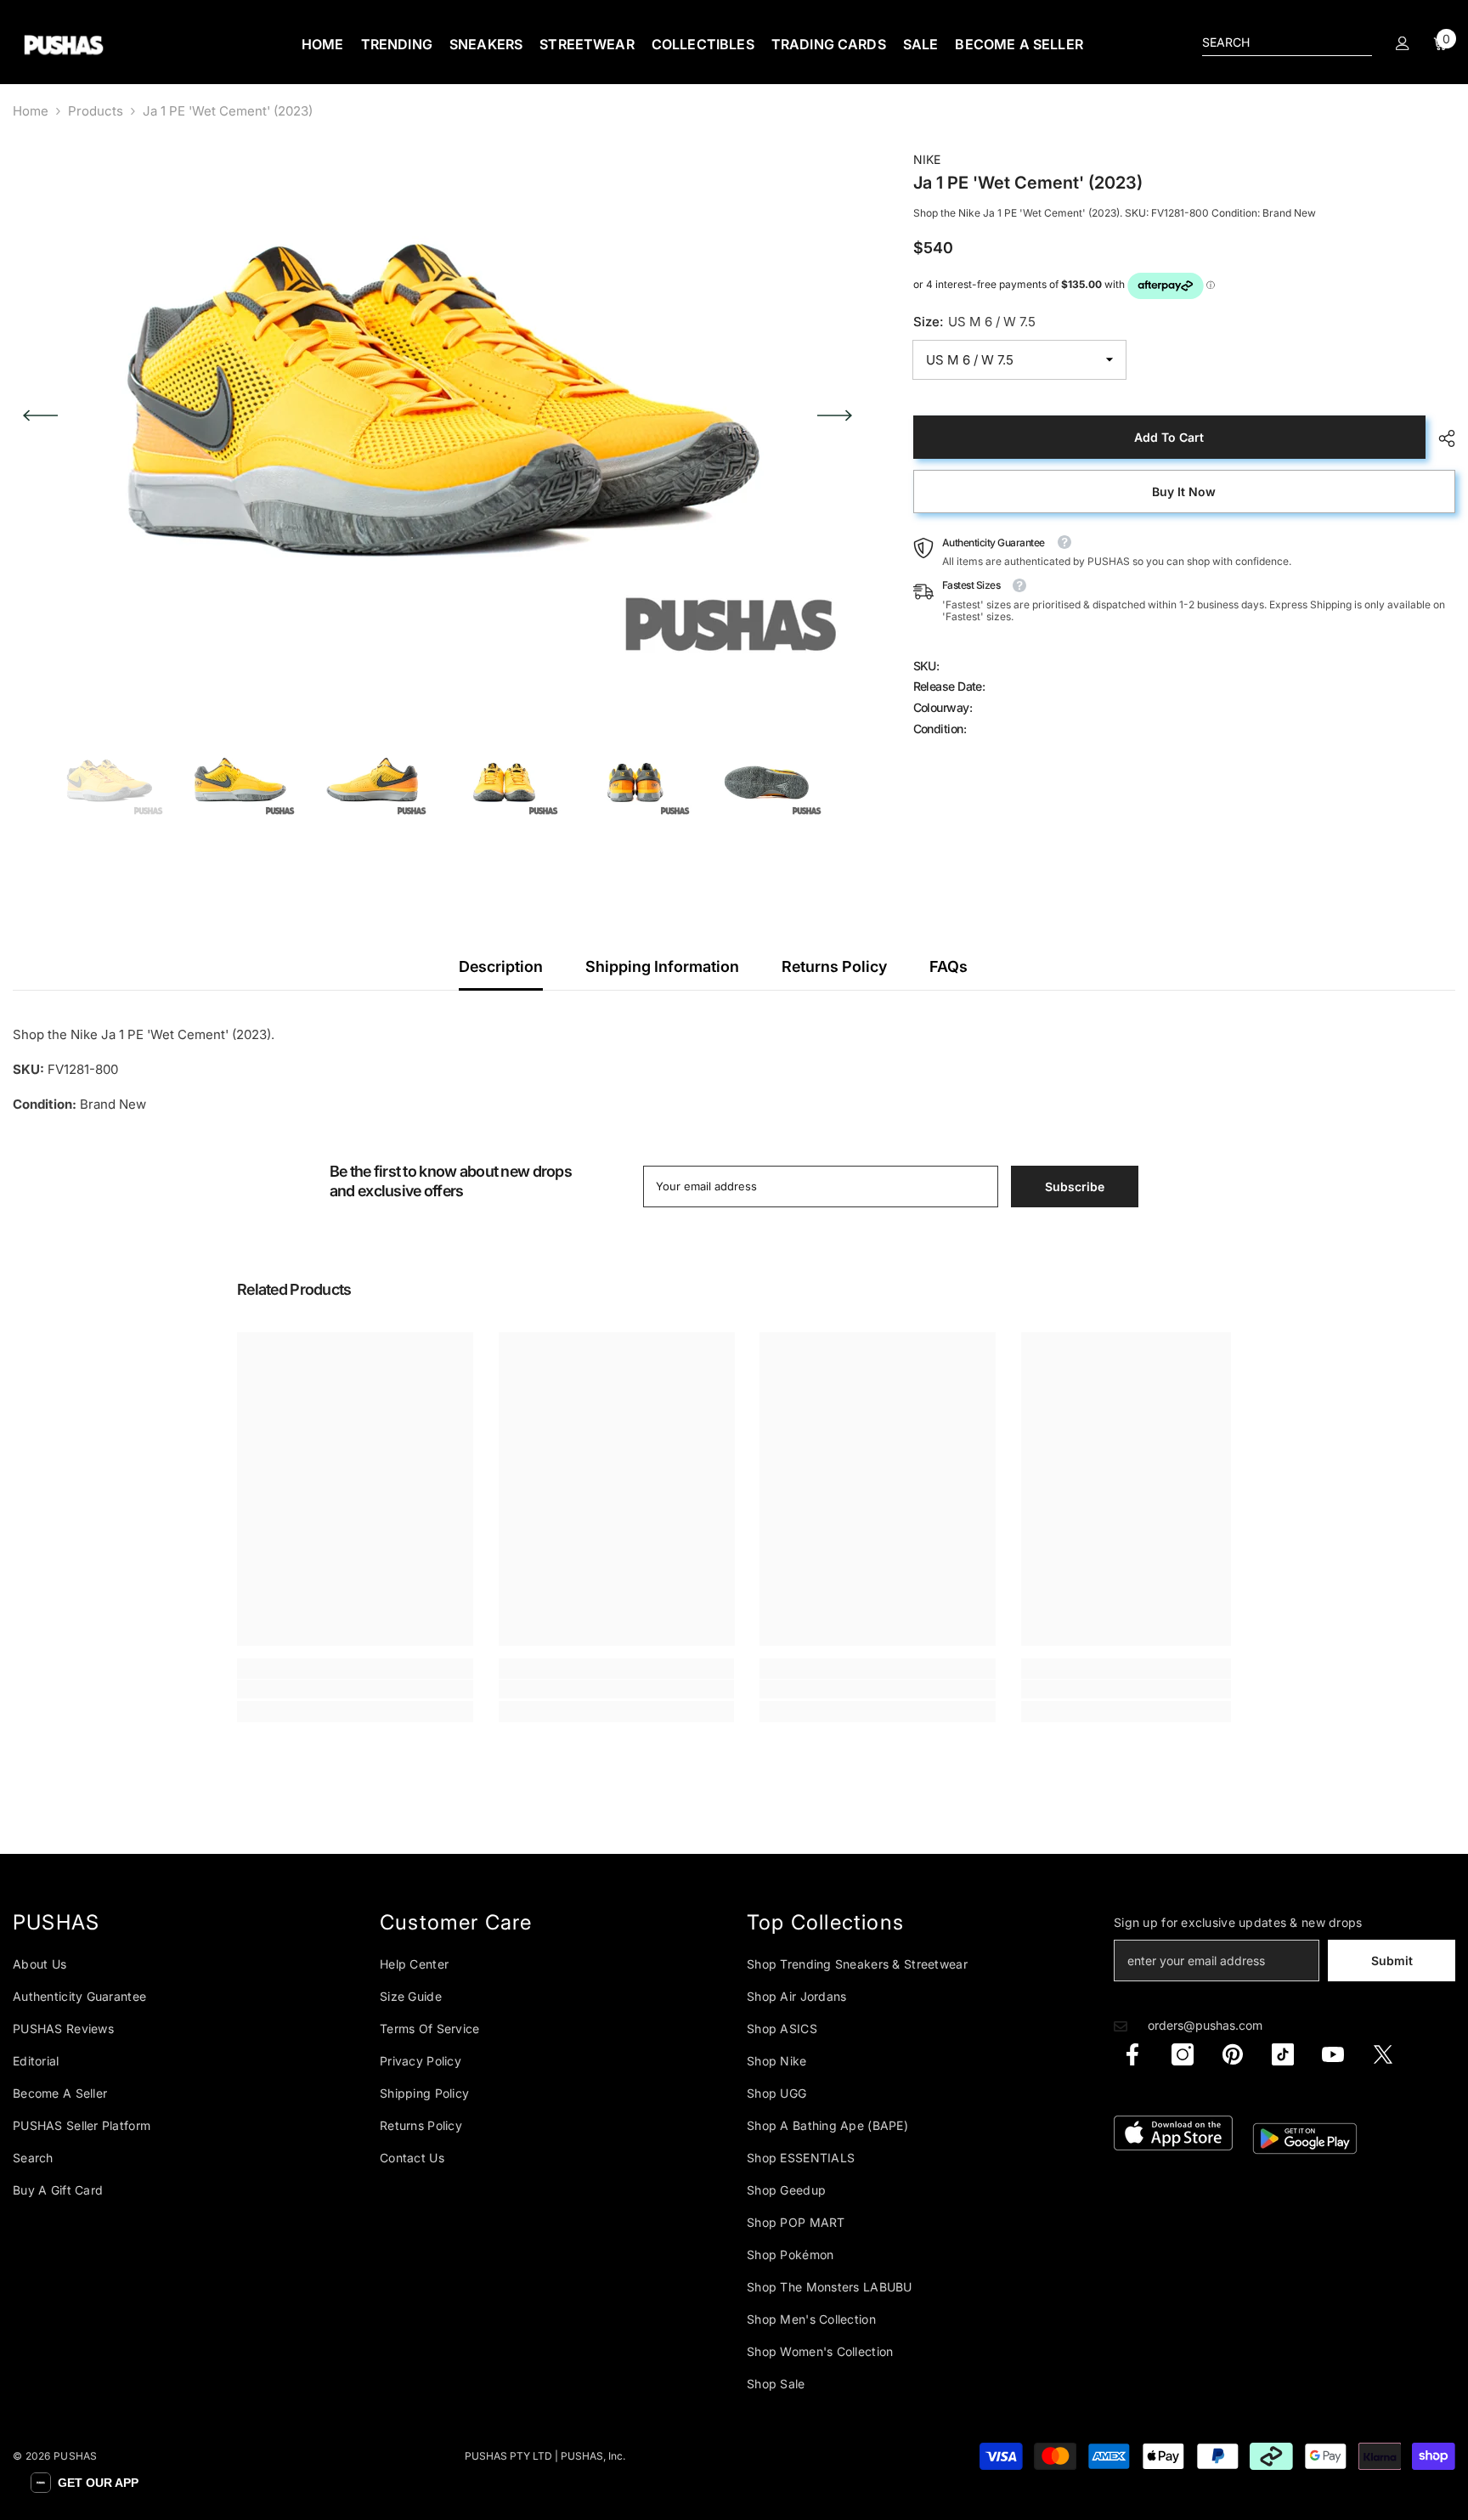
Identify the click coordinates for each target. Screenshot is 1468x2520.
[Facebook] (1132, 2054)
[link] (355, 1689)
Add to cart (1169, 437)
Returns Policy (834, 966)
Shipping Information (662, 966)
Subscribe (1075, 1187)
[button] (40, 415)
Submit (1392, 1961)
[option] (438, 415)
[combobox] (1273, 42)
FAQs (949, 966)
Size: (974, 322)
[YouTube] (1333, 2054)
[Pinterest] (1233, 2054)
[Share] (1440, 438)
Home (31, 111)
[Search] (1287, 43)
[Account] (1403, 43)
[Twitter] (1383, 2054)
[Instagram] (1183, 2054)
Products (96, 111)
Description (501, 966)
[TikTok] (1283, 2054)
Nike (927, 159)
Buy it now (1184, 492)
